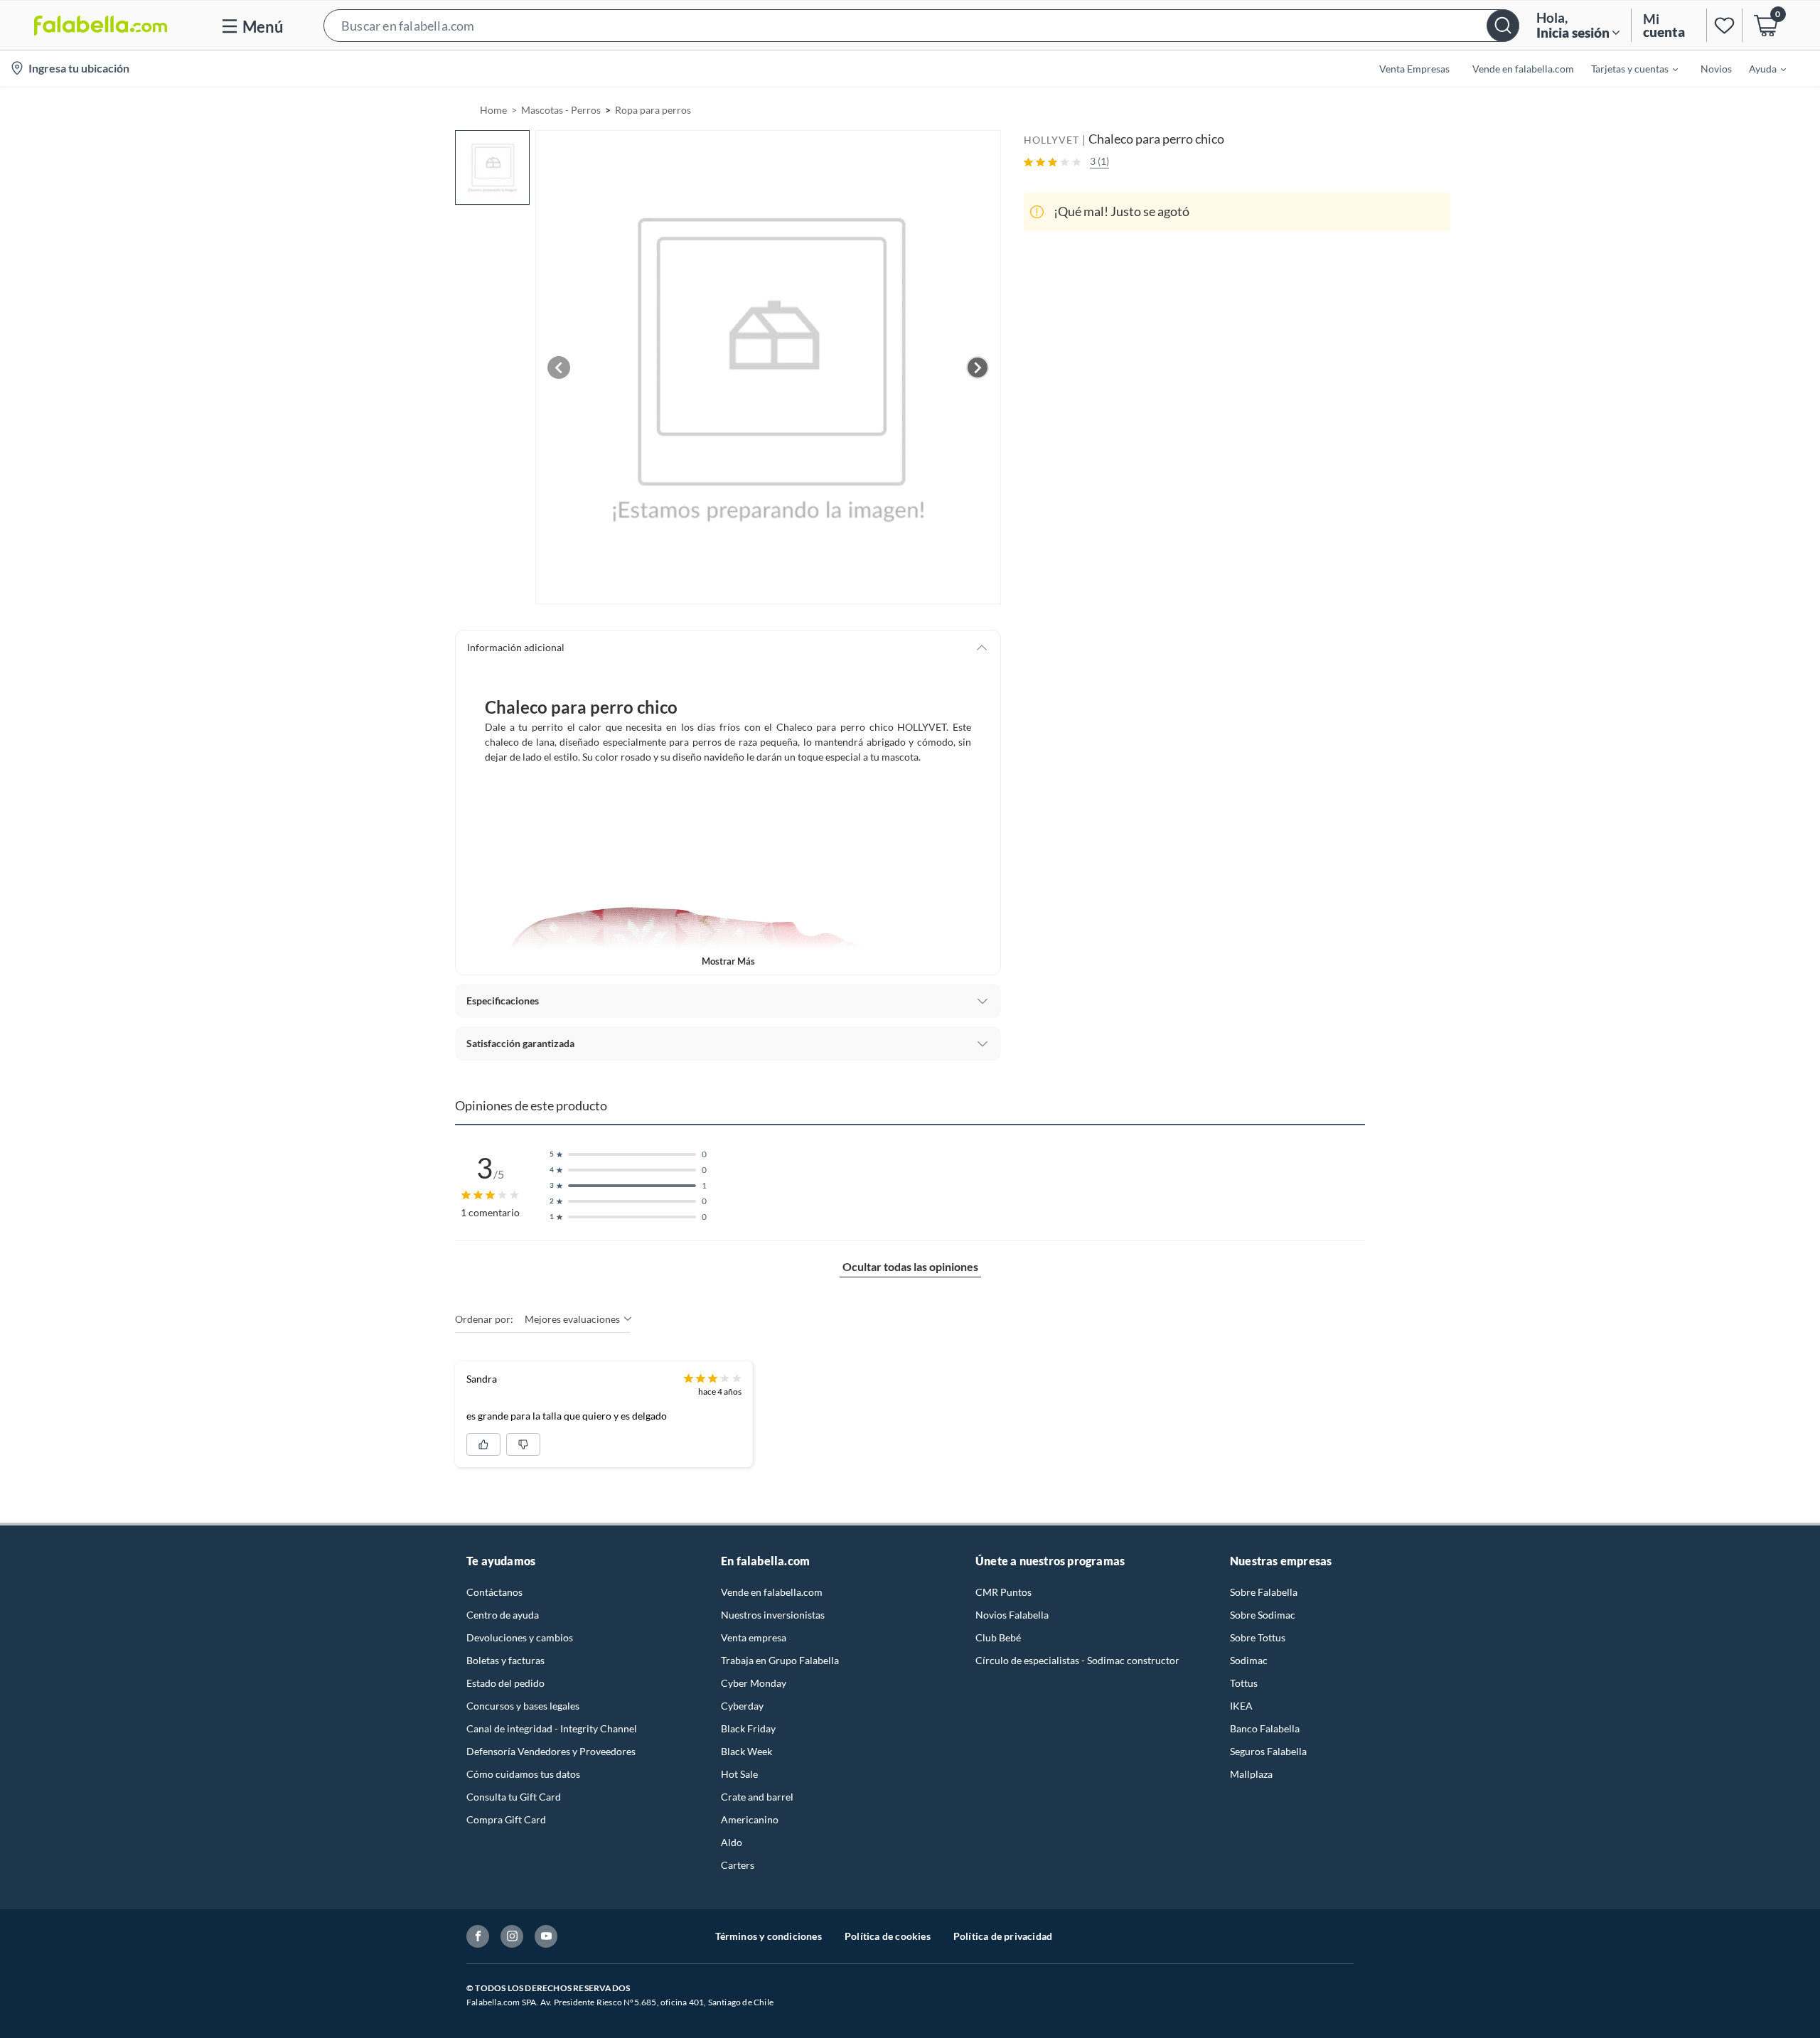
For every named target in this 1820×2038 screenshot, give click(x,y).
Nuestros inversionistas (773, 1615)
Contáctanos (494, 1592)
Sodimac (1249, 1660)
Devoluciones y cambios (520, 1637)
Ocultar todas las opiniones (910, 1266)
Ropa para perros (653, 110)
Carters (738, 1865)
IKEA (1241, 1706)
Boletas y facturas (505, 1660)
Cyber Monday (754, 1683)
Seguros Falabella (1268, 1751)
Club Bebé (998, 1637)
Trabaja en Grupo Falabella (780, 1660)
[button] (921, 25)
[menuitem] (1626, 68)
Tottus (1244, 1683)
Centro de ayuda (503, 1615)
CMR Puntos (1003, 1592)
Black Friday (748, 1728)
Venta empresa (754, 1637)
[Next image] (978, 368)
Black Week (746, 1751)
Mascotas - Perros (561, 110)
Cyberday (742, 1706)
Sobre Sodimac (1263, 1615)
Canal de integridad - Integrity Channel (552, 1728)
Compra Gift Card (506, 1819)
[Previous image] (559, 368)
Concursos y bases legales (523, 1706)
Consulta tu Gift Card (514, 1797)
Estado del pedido (505, 1683)
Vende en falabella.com (772, 1592)
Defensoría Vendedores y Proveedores (551, 1751)
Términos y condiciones (769, 1936)
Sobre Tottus (1258, 1637)
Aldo (732, 1842)
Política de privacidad (1003, 1936)
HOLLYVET (1051, 140)
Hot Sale (739, 1774)
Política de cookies (888, 1936)
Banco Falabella (1265, 1728)
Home (493, 110)
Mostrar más (728, 961)
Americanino (750, 1819)
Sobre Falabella (1264, 1592)
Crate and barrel (757, 1797)
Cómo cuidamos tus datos (523, 1774)
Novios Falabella (1012, 1615)
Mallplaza (1251, 1774)
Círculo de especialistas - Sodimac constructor (1077, 1660)
